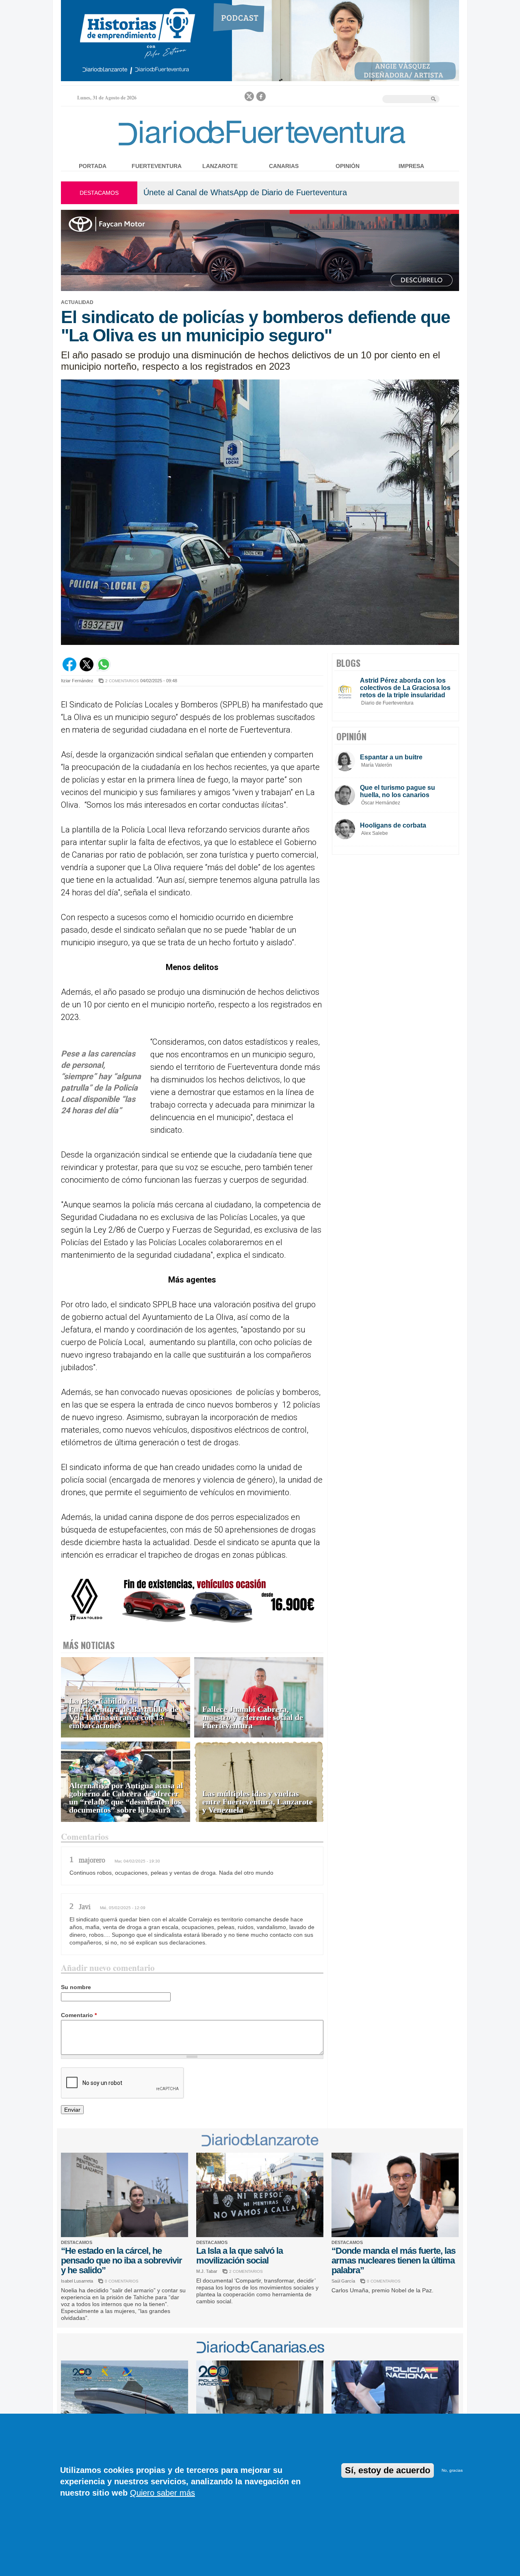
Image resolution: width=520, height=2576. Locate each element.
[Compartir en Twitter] (87, 669)
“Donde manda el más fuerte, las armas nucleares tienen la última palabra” (393, 2260)
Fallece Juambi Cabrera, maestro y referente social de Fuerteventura (253, 1717)
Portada (93, 166)
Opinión (348, 166)
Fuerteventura (157, 166)
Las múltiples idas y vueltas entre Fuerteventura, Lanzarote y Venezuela (258, 1802)
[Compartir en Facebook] (69, 669)
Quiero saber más (162, 2493)
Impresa (411, 166)
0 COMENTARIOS (122, 2281)
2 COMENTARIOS (122, 681)
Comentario (79, 2015)
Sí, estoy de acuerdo (388, 2470)
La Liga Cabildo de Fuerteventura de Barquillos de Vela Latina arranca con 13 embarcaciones (124, 1713)
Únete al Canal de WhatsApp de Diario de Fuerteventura (245, 192)
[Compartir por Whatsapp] (104, 669)
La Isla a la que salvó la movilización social (239, 2256)
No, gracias (452, 2470)
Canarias (284, 166)
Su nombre (76, 1987)
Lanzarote (220, 166)
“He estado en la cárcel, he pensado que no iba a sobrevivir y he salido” (121, 2260)
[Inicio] (260, 147)
